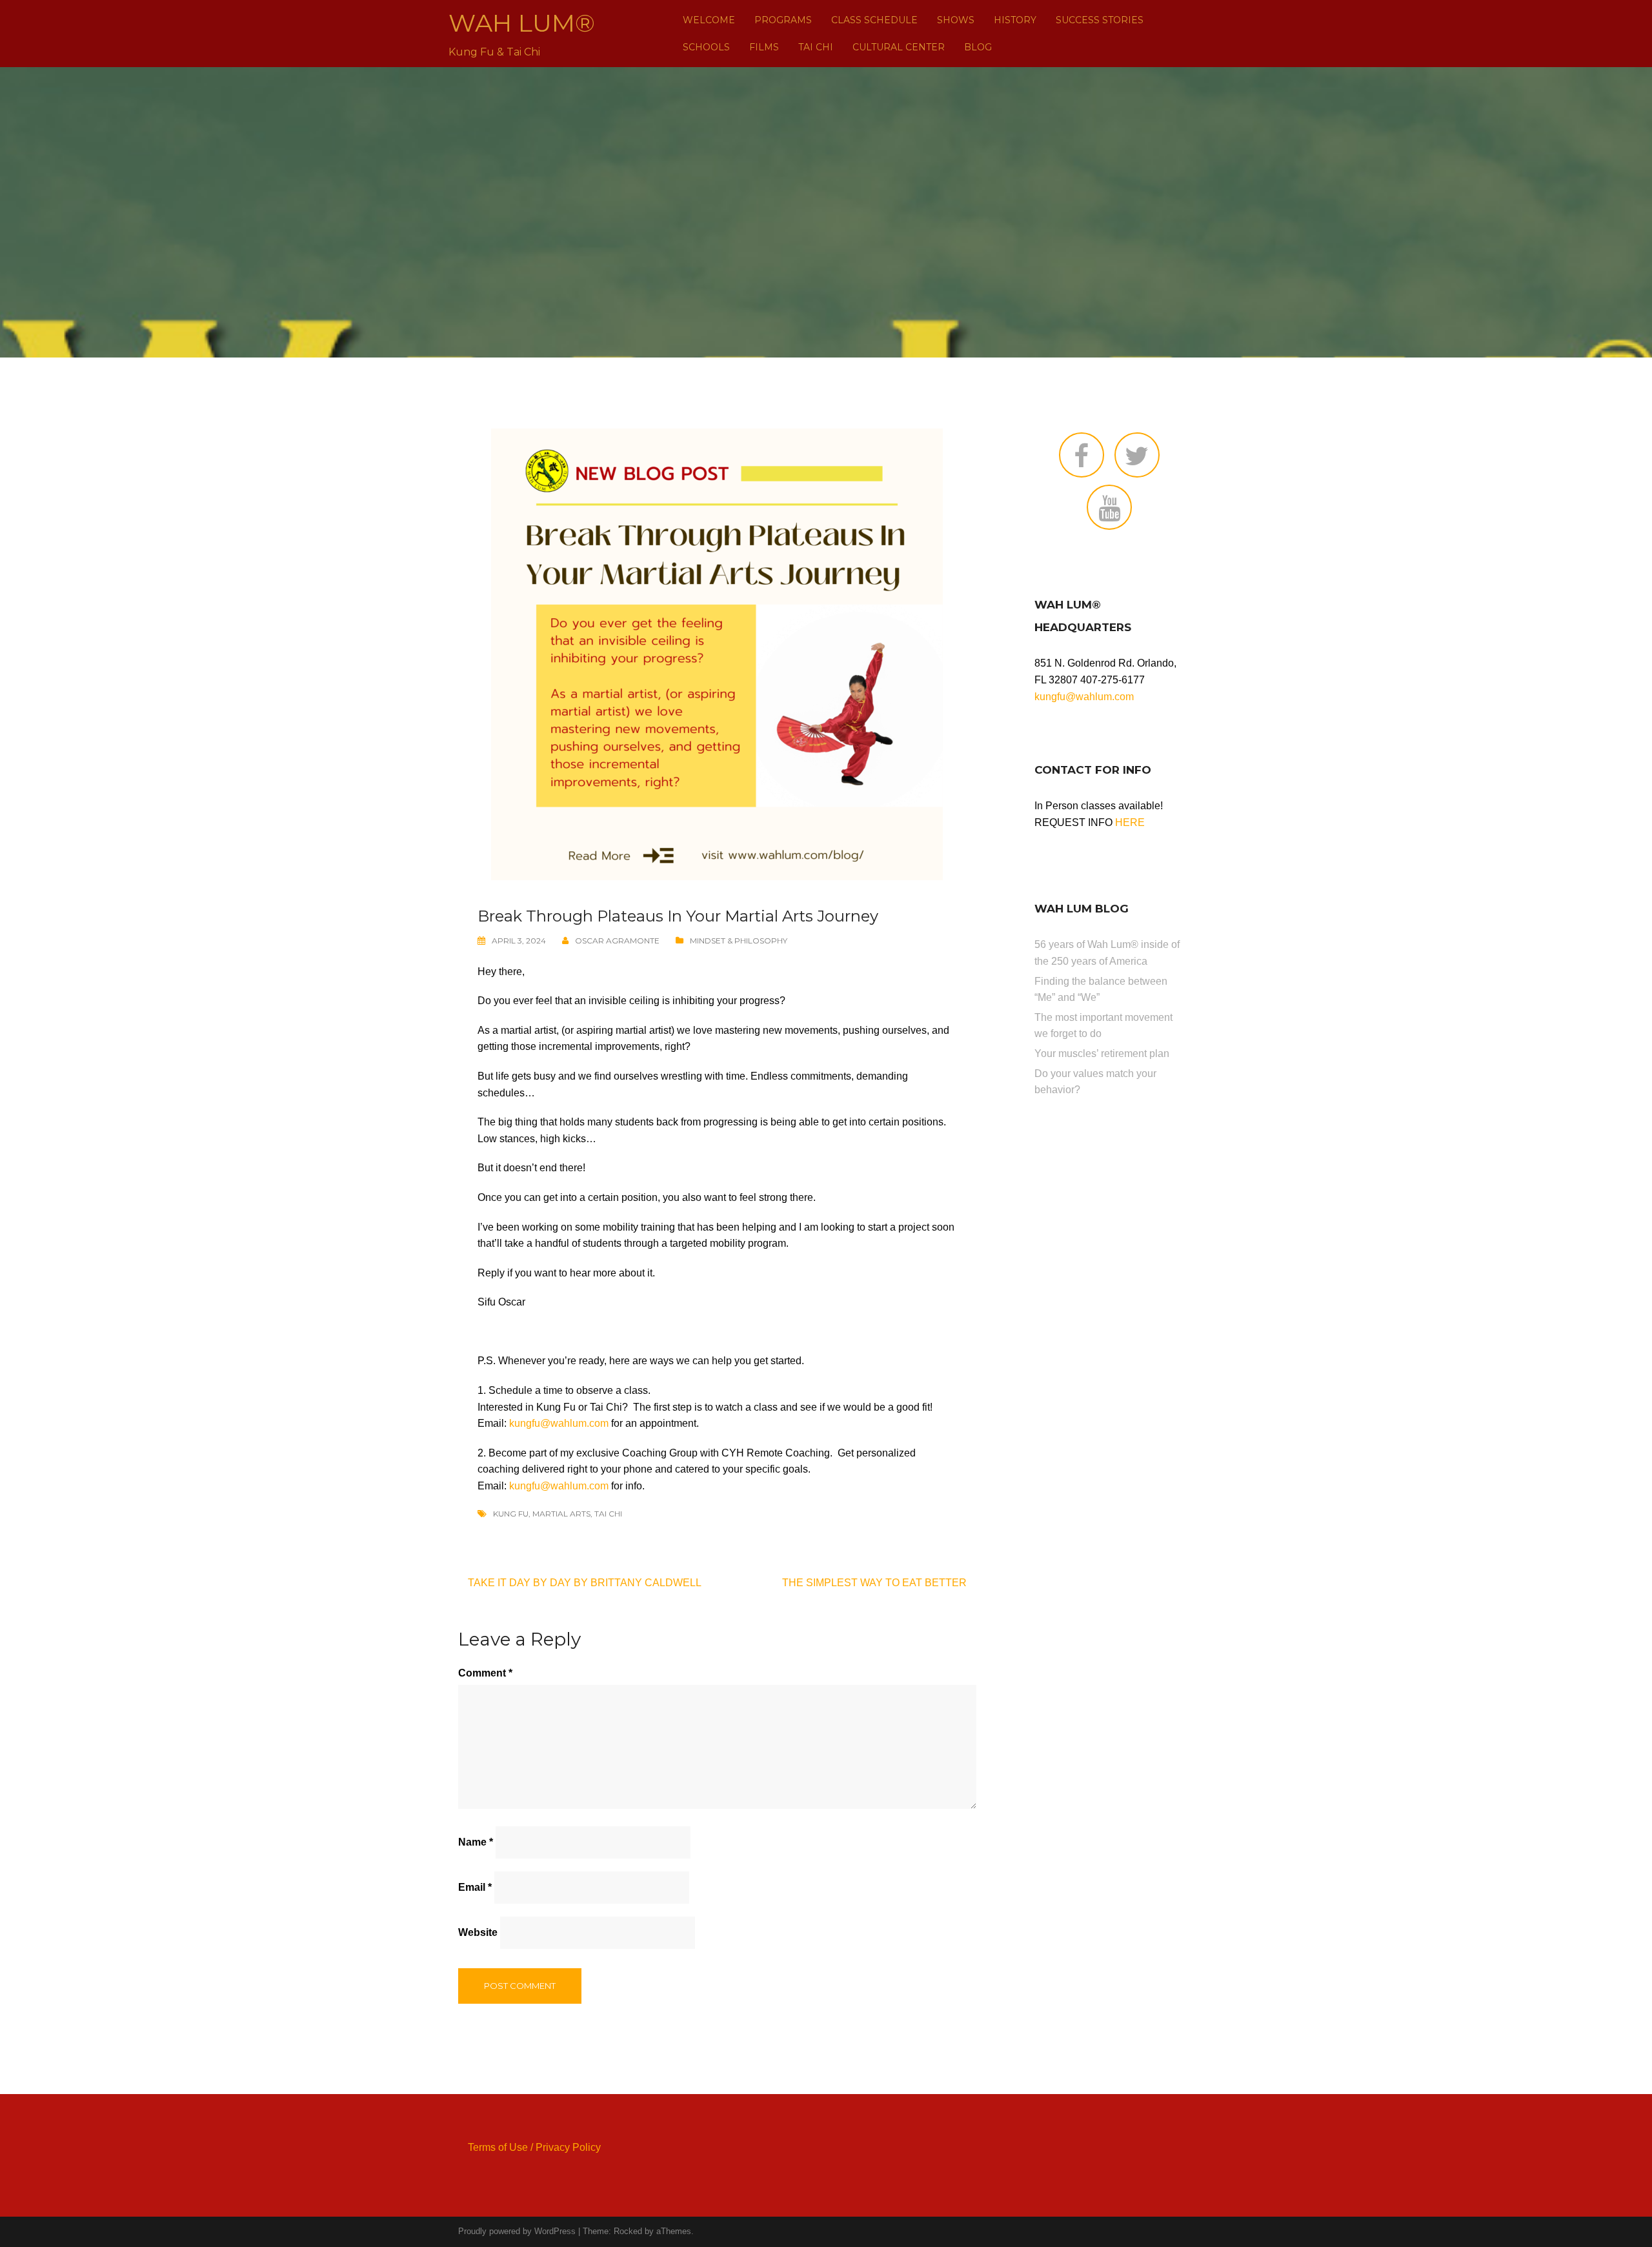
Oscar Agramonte (617, 941)
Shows (956, 20)
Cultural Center (899, 47)
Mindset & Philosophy (739, 941)
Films (764, 47)
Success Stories (1100, 20)
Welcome (709, 20)
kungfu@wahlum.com (559, 1423)
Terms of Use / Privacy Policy (534, 2147)
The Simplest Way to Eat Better (874, 1583)
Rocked (628, 2231)
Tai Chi (816, 47)
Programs (783, 20)
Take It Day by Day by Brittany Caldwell (585, 1583)
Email (475, 1887)
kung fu (511, 1514)
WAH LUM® (522, 23)
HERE (1130, 822)
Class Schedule (874, 20)
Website (478, 1932)
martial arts (561, 1514)
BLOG (978, 47)
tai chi (608, 1514)
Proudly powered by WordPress (517, 2231)
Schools (706, 47)
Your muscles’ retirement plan (1102, 1053)
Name (476, 1842)
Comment (485, 1673)
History (1015, 20)
